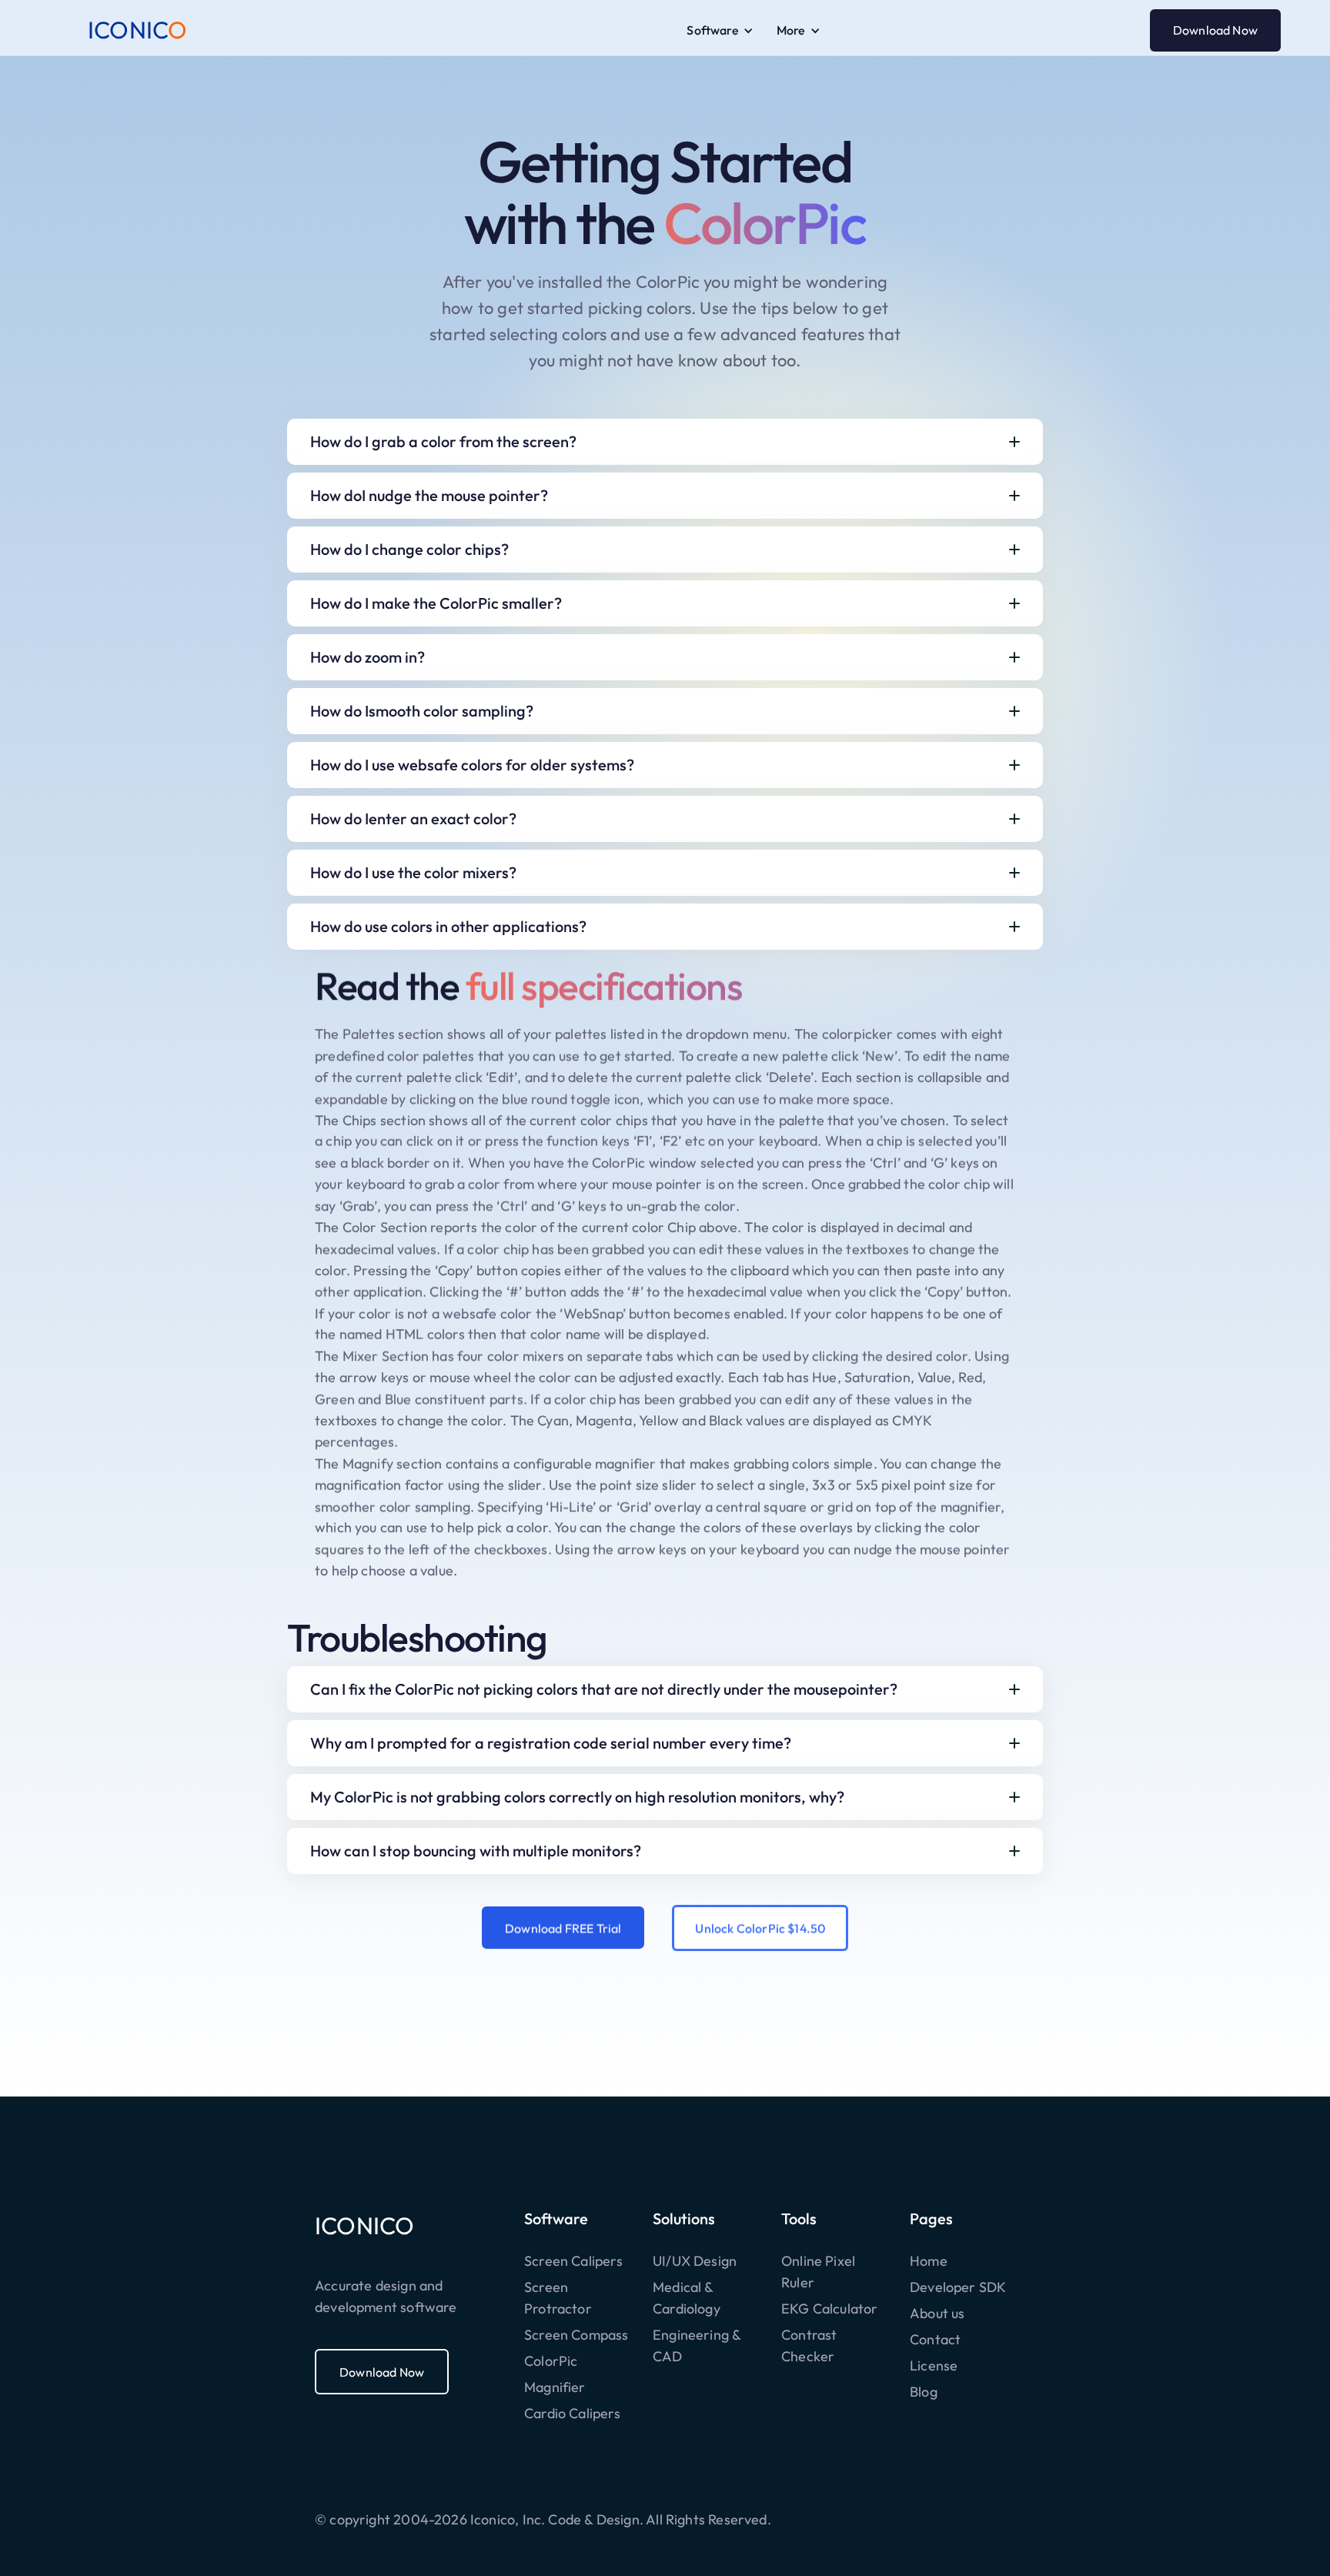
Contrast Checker (809, 2345)
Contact (935, 2339)
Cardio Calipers (572, 2413)
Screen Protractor (558, 2298)
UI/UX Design (695, 2261)
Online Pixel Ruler (818, 2272)
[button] (720, 30)
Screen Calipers (573, 2261)
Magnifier (555, 2387)
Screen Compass (576, 2335)
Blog (924, 2392)
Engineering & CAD (697, 2345)
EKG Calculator (830, 2309)
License (934, 2366)
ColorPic (551, 2361)
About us (937, 2313)
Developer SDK (958, 2287)
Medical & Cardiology (687, 2298)
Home (929, 2261)
